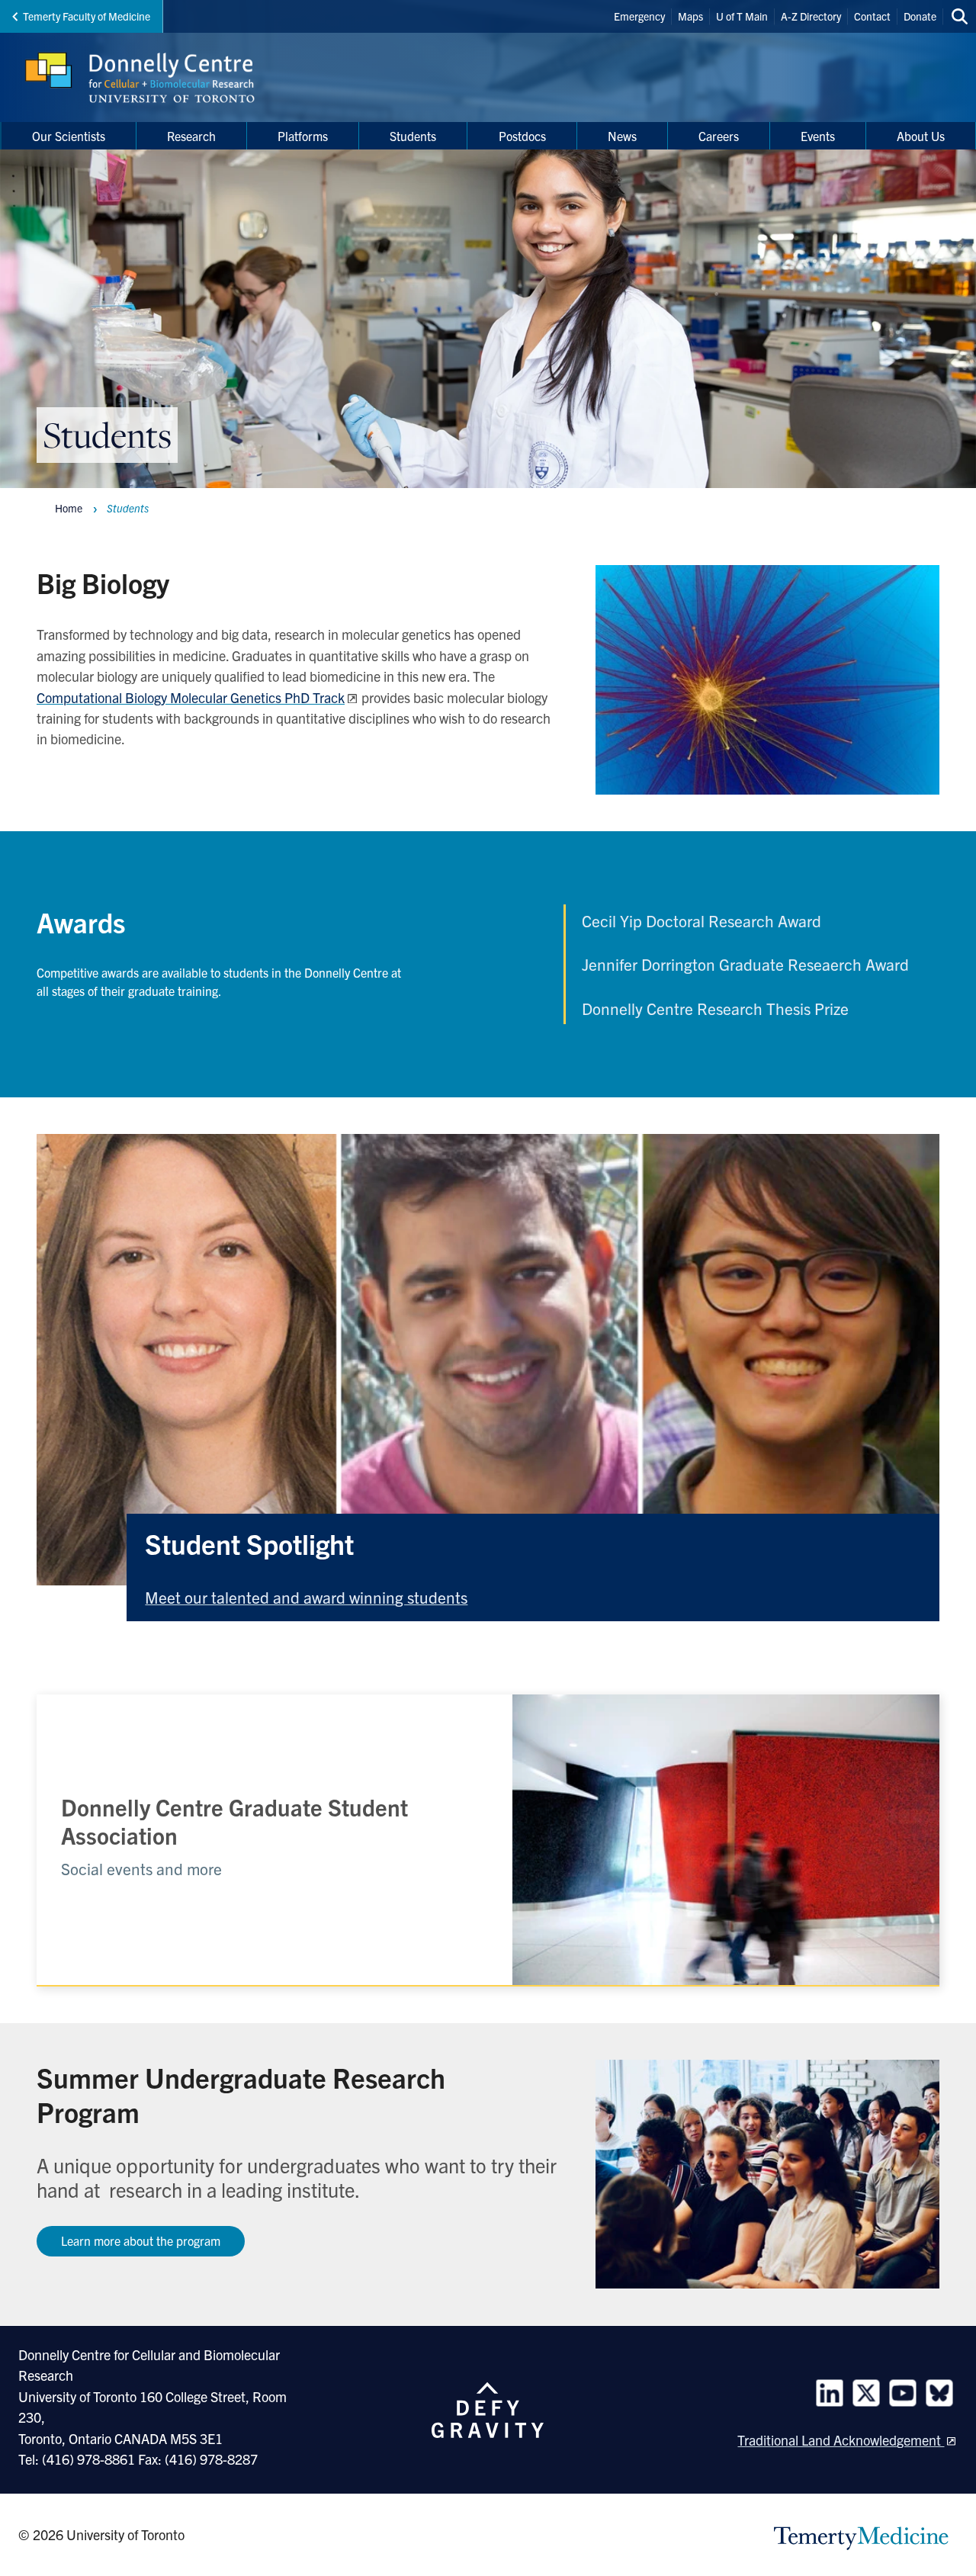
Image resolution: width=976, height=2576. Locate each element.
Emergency (639, 16)
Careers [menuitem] (719, 136)
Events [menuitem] (818, 136)
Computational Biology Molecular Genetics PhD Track (191, 697)
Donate (920, 16)
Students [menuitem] (413, 136)
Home (69, 508)
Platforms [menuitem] (303, 136)
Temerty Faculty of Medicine (87, 16)
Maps (690, 16)
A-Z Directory (811, 16)
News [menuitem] (622, 136)
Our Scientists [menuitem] (69, 136)
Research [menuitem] (191, 136)
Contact (872, 16)
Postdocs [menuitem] (522, 136)
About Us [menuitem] (921, 136)
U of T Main (742, 16)
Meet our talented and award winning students (306, 1597)
